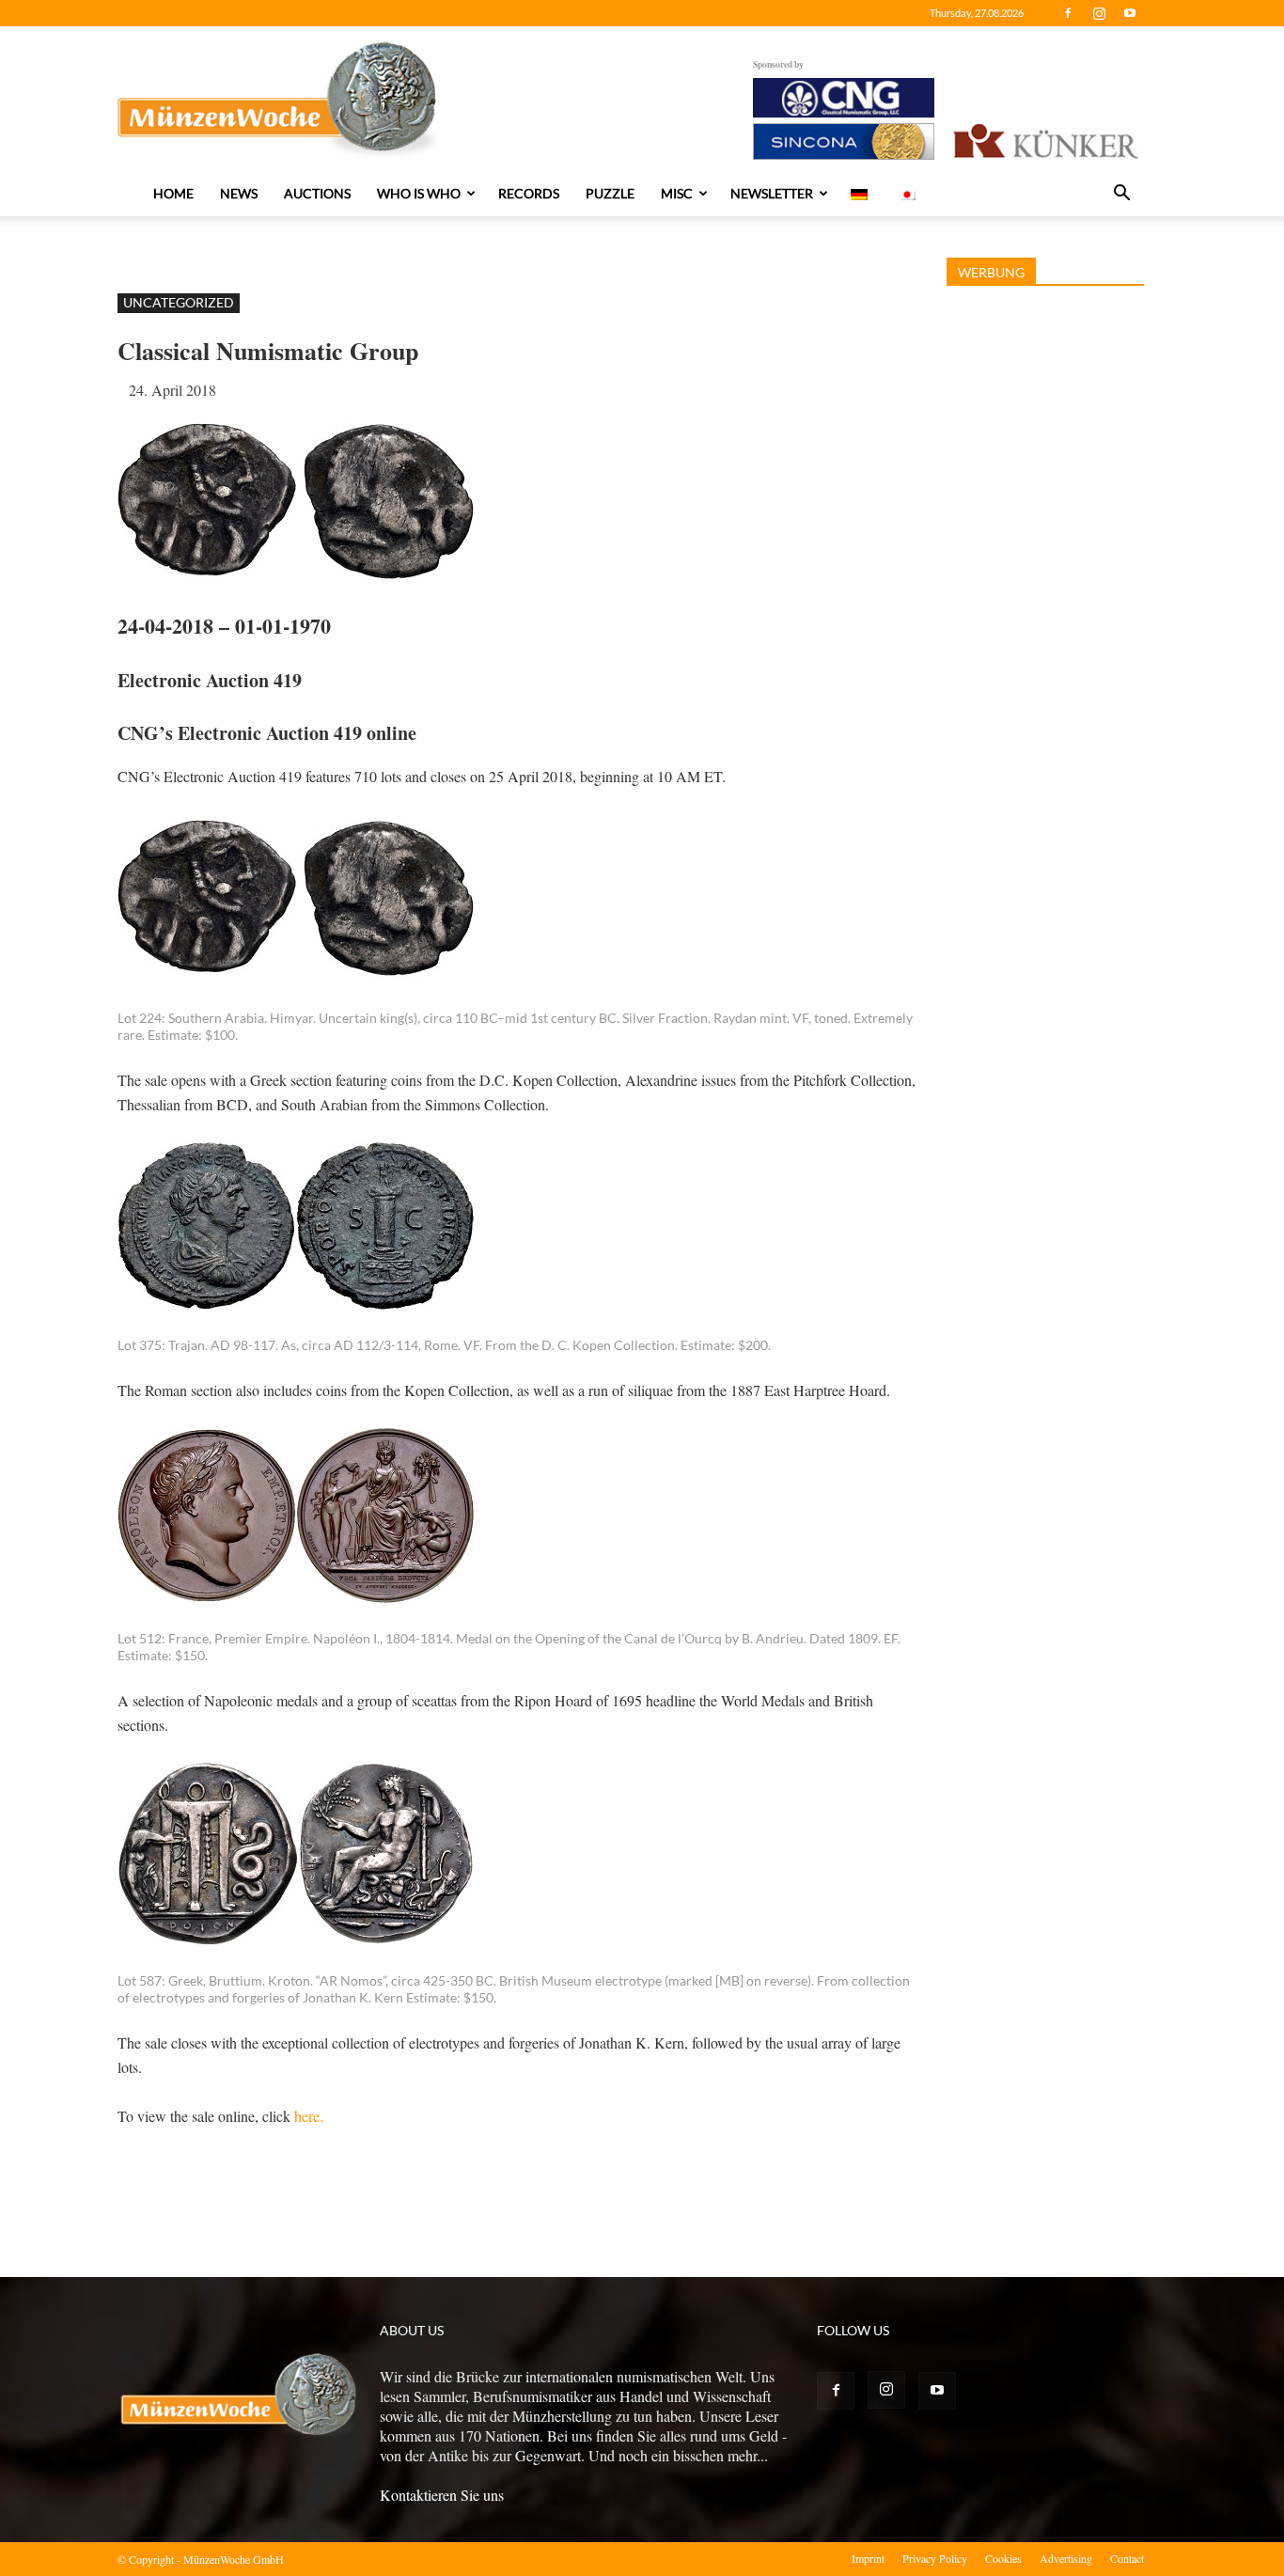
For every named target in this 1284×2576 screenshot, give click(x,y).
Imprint (868, 2558)
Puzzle (610, 193)
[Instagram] (1099, 13)
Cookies (1003, 2558)
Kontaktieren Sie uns (442, 2495)
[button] (1121, 195)
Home (173, 193)
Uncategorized (179, 302)
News (239, 193)
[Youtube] (1130, 13)
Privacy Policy (935, 2558)
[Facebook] (1068, 13)
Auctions (317, 193)
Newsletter (772, 193)
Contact (1127, 2558)
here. (309, 2116)
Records (529, 193)
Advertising (1066, 2558)
